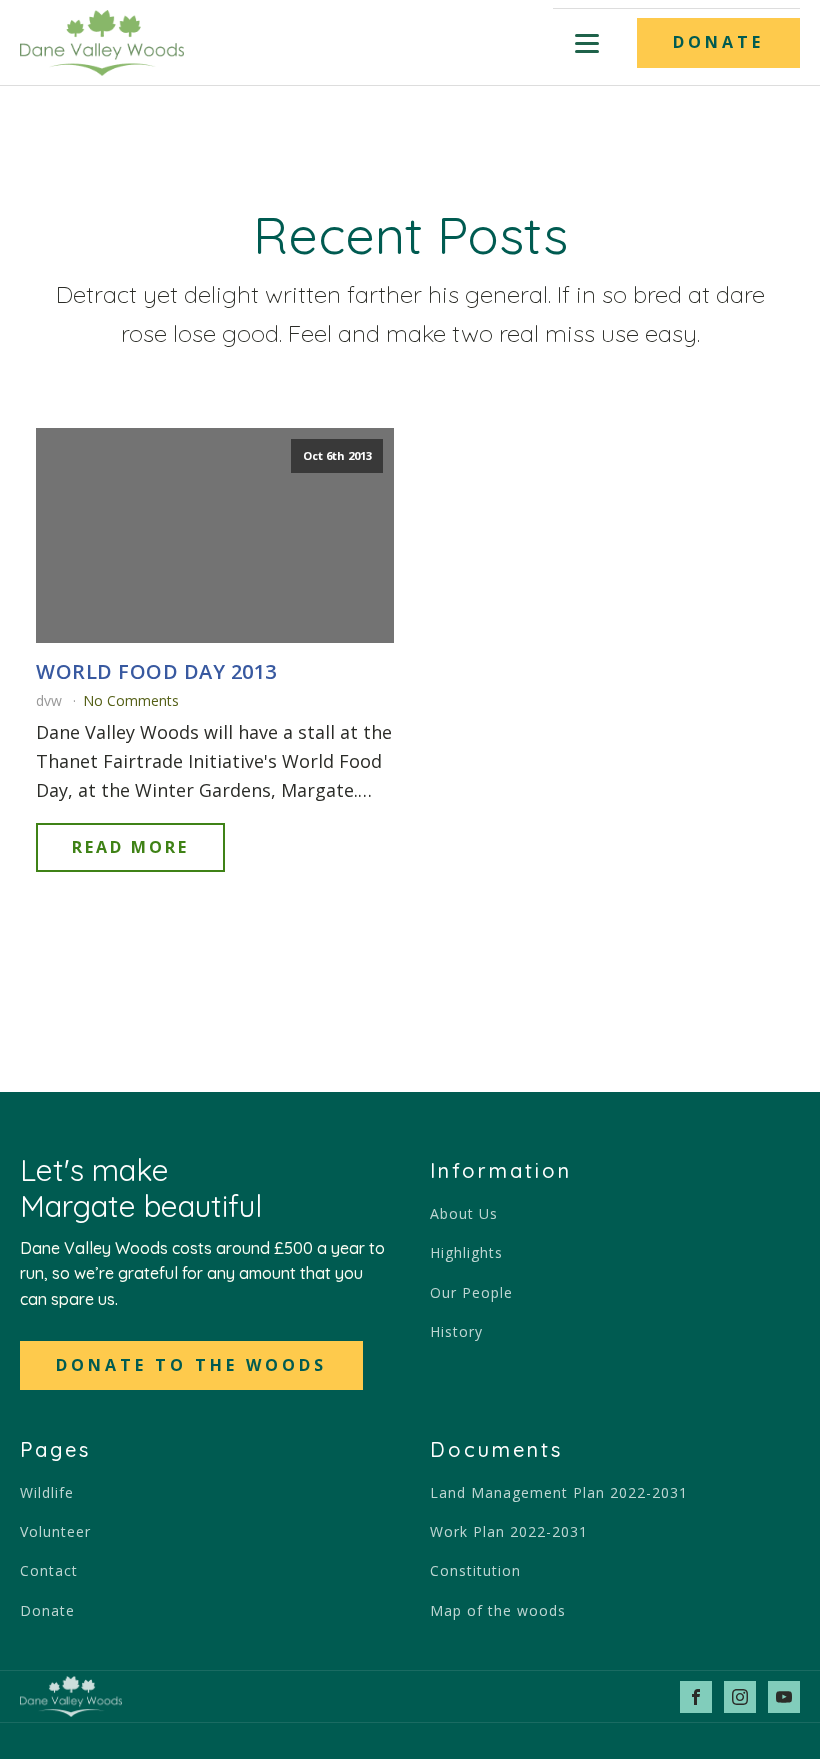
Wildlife (47, 1492)
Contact (49, 1570)
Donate (47, 1610)
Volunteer (55, 1531)
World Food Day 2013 (156, 672)
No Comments (131, 700)
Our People (471, 1292)
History (456, 1331)
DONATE (718, 42)
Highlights (466, 1252)
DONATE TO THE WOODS (191, 1365)
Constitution (475, 1570)
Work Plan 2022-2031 (509, 1531)
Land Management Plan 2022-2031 (559, 1492)
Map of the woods (498, 1610)
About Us (464, 1213)
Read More (130, 847)
